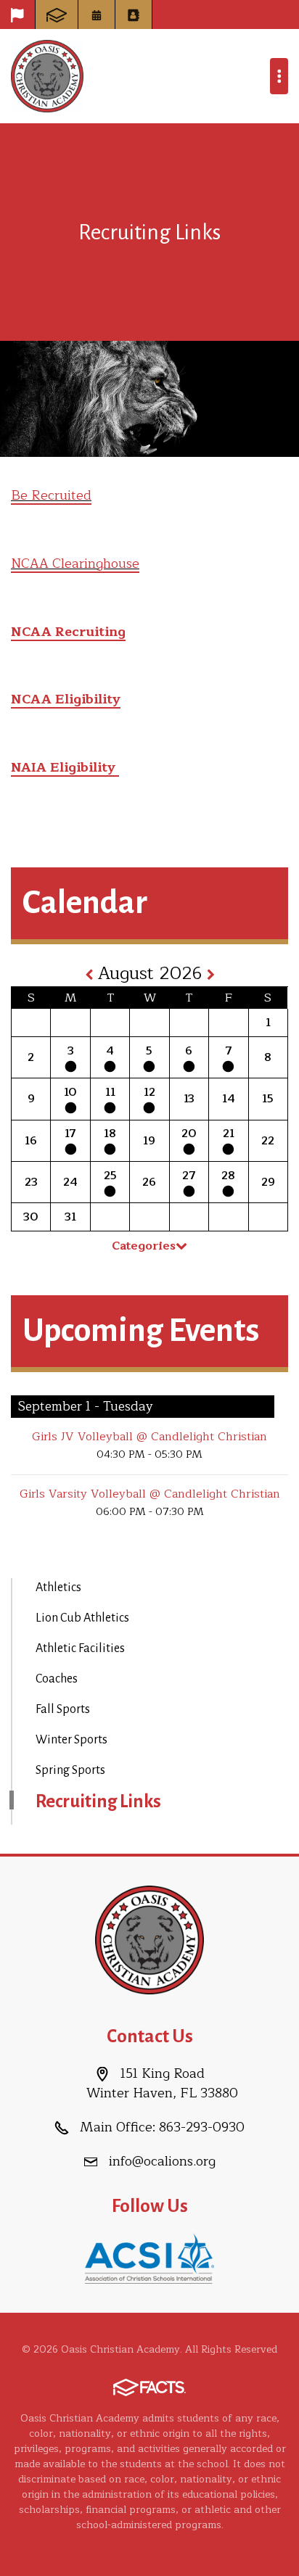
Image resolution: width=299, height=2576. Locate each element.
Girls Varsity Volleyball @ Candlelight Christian (150, 1494)
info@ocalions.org (162, 2161)
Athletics (58, 1588)
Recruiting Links (98, 1801)
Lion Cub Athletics (82, 1618)
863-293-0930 (202, 2127)
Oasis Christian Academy (47, 76)
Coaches (57, 1679)
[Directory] (134, 15)
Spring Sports (70, 1770)
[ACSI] (149, 2258)
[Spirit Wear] (17, 15)
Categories (144, 1246)
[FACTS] (57, 15)
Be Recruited (51, 495)
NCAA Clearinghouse (75, 563)
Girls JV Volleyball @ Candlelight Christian (149, 1437)
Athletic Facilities (80, 1648)
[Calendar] (97, 15)
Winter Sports (71, 1740)
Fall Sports (63, 1709)
